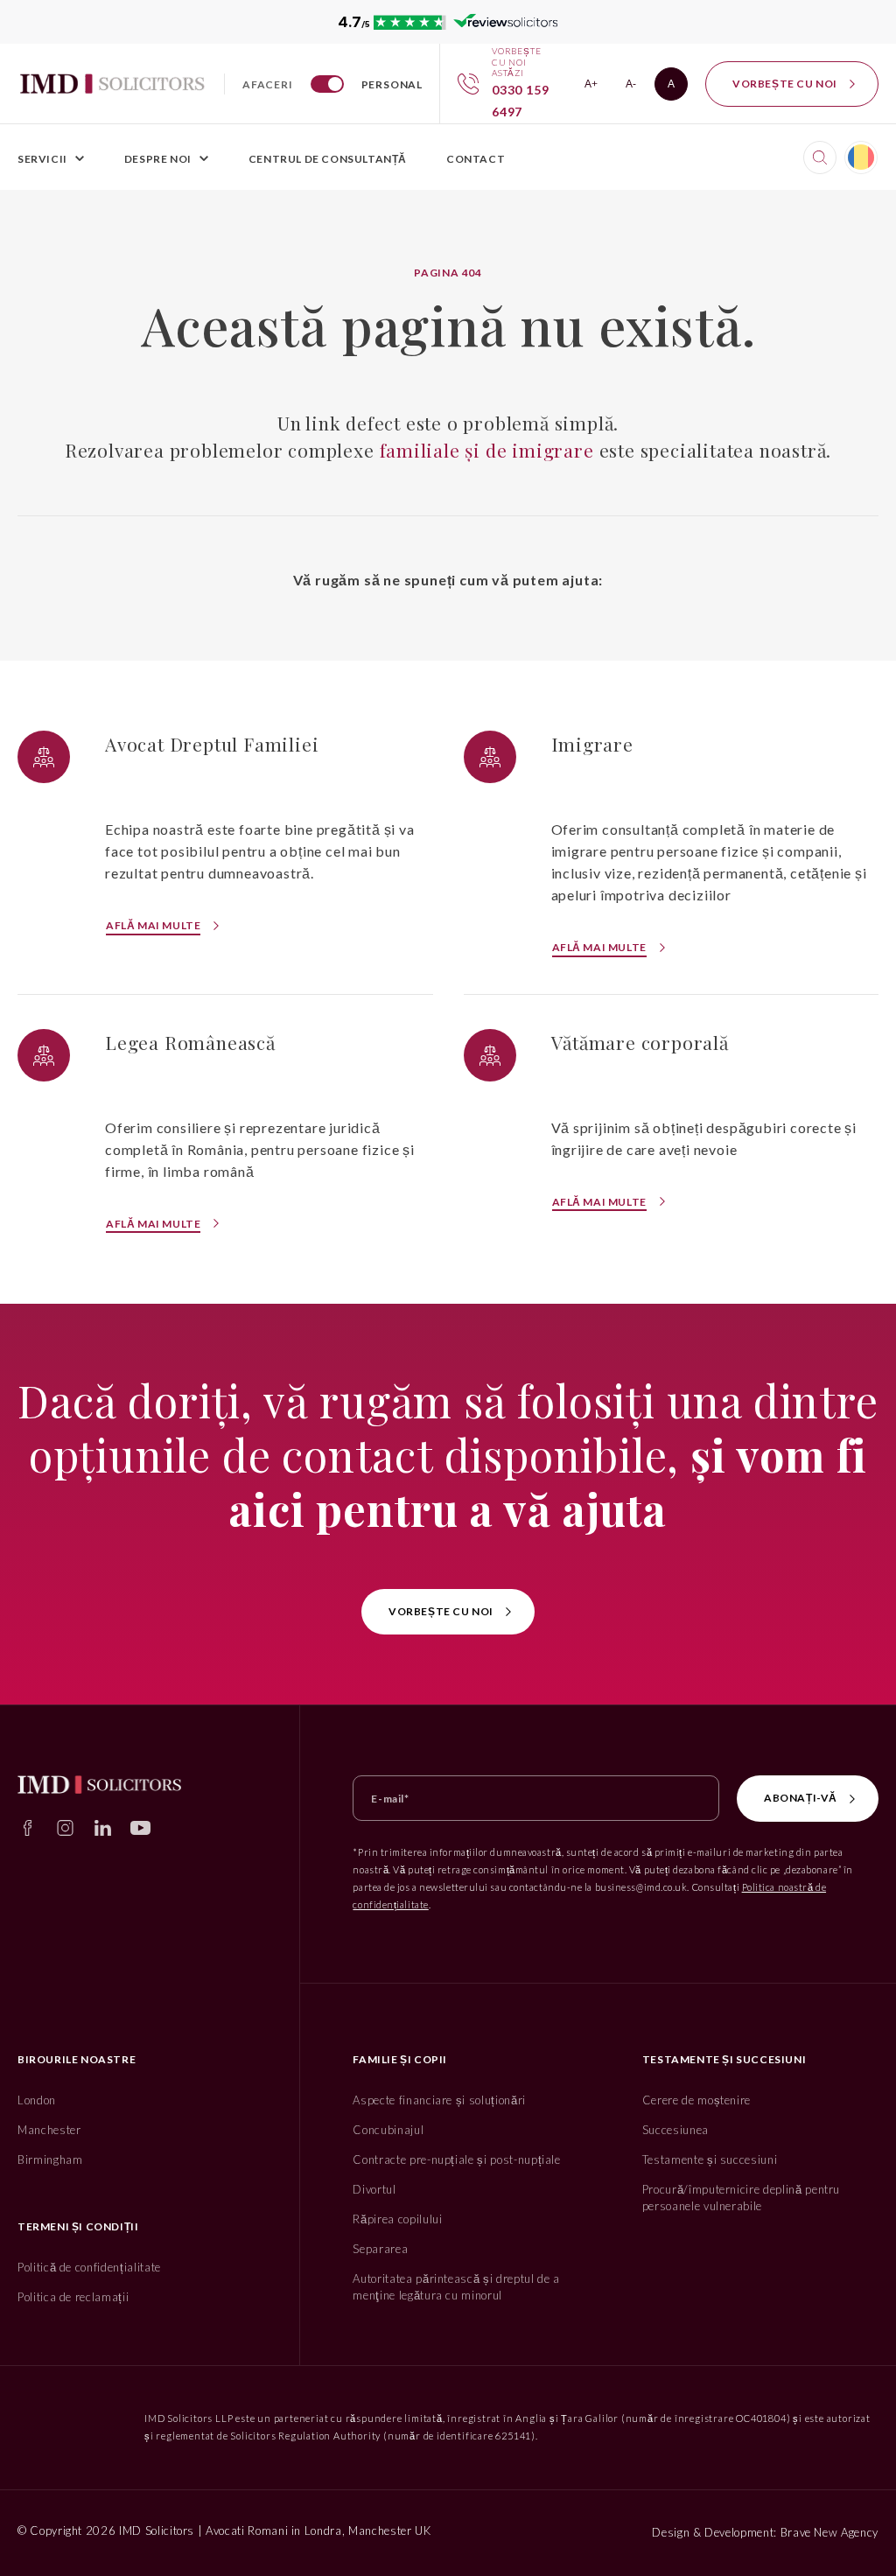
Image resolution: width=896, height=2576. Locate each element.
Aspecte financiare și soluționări (439, 2100)
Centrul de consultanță (328, 159)
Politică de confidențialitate (89, 2267)
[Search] (820, 157)
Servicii (42, 159)
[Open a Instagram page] (65, 1828)
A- (637, 87)
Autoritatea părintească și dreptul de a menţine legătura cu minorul (456, 2287)
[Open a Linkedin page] (103, 1828)
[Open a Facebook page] (28, 1828)
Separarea (380, 2249)
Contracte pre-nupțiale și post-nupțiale (456, 2159)
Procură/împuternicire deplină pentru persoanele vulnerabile (741, 2198)
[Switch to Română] (861, 157)
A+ (596, 87)
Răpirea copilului (397, 2219)
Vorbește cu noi (785, 84)
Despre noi (158, 159)
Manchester (49, 2130)
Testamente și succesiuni (710, 2159)
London (37, 2100)
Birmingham (50, 2159)
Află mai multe (153, 925)
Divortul (374, 2189)
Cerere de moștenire (696, 2100)
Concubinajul (388, 2130)
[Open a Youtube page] (140, 1828)
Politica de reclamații (73, 2297)
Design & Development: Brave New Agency (765, 2532)
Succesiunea (675, 2130)
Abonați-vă (801, 1798)
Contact (476, 159)
